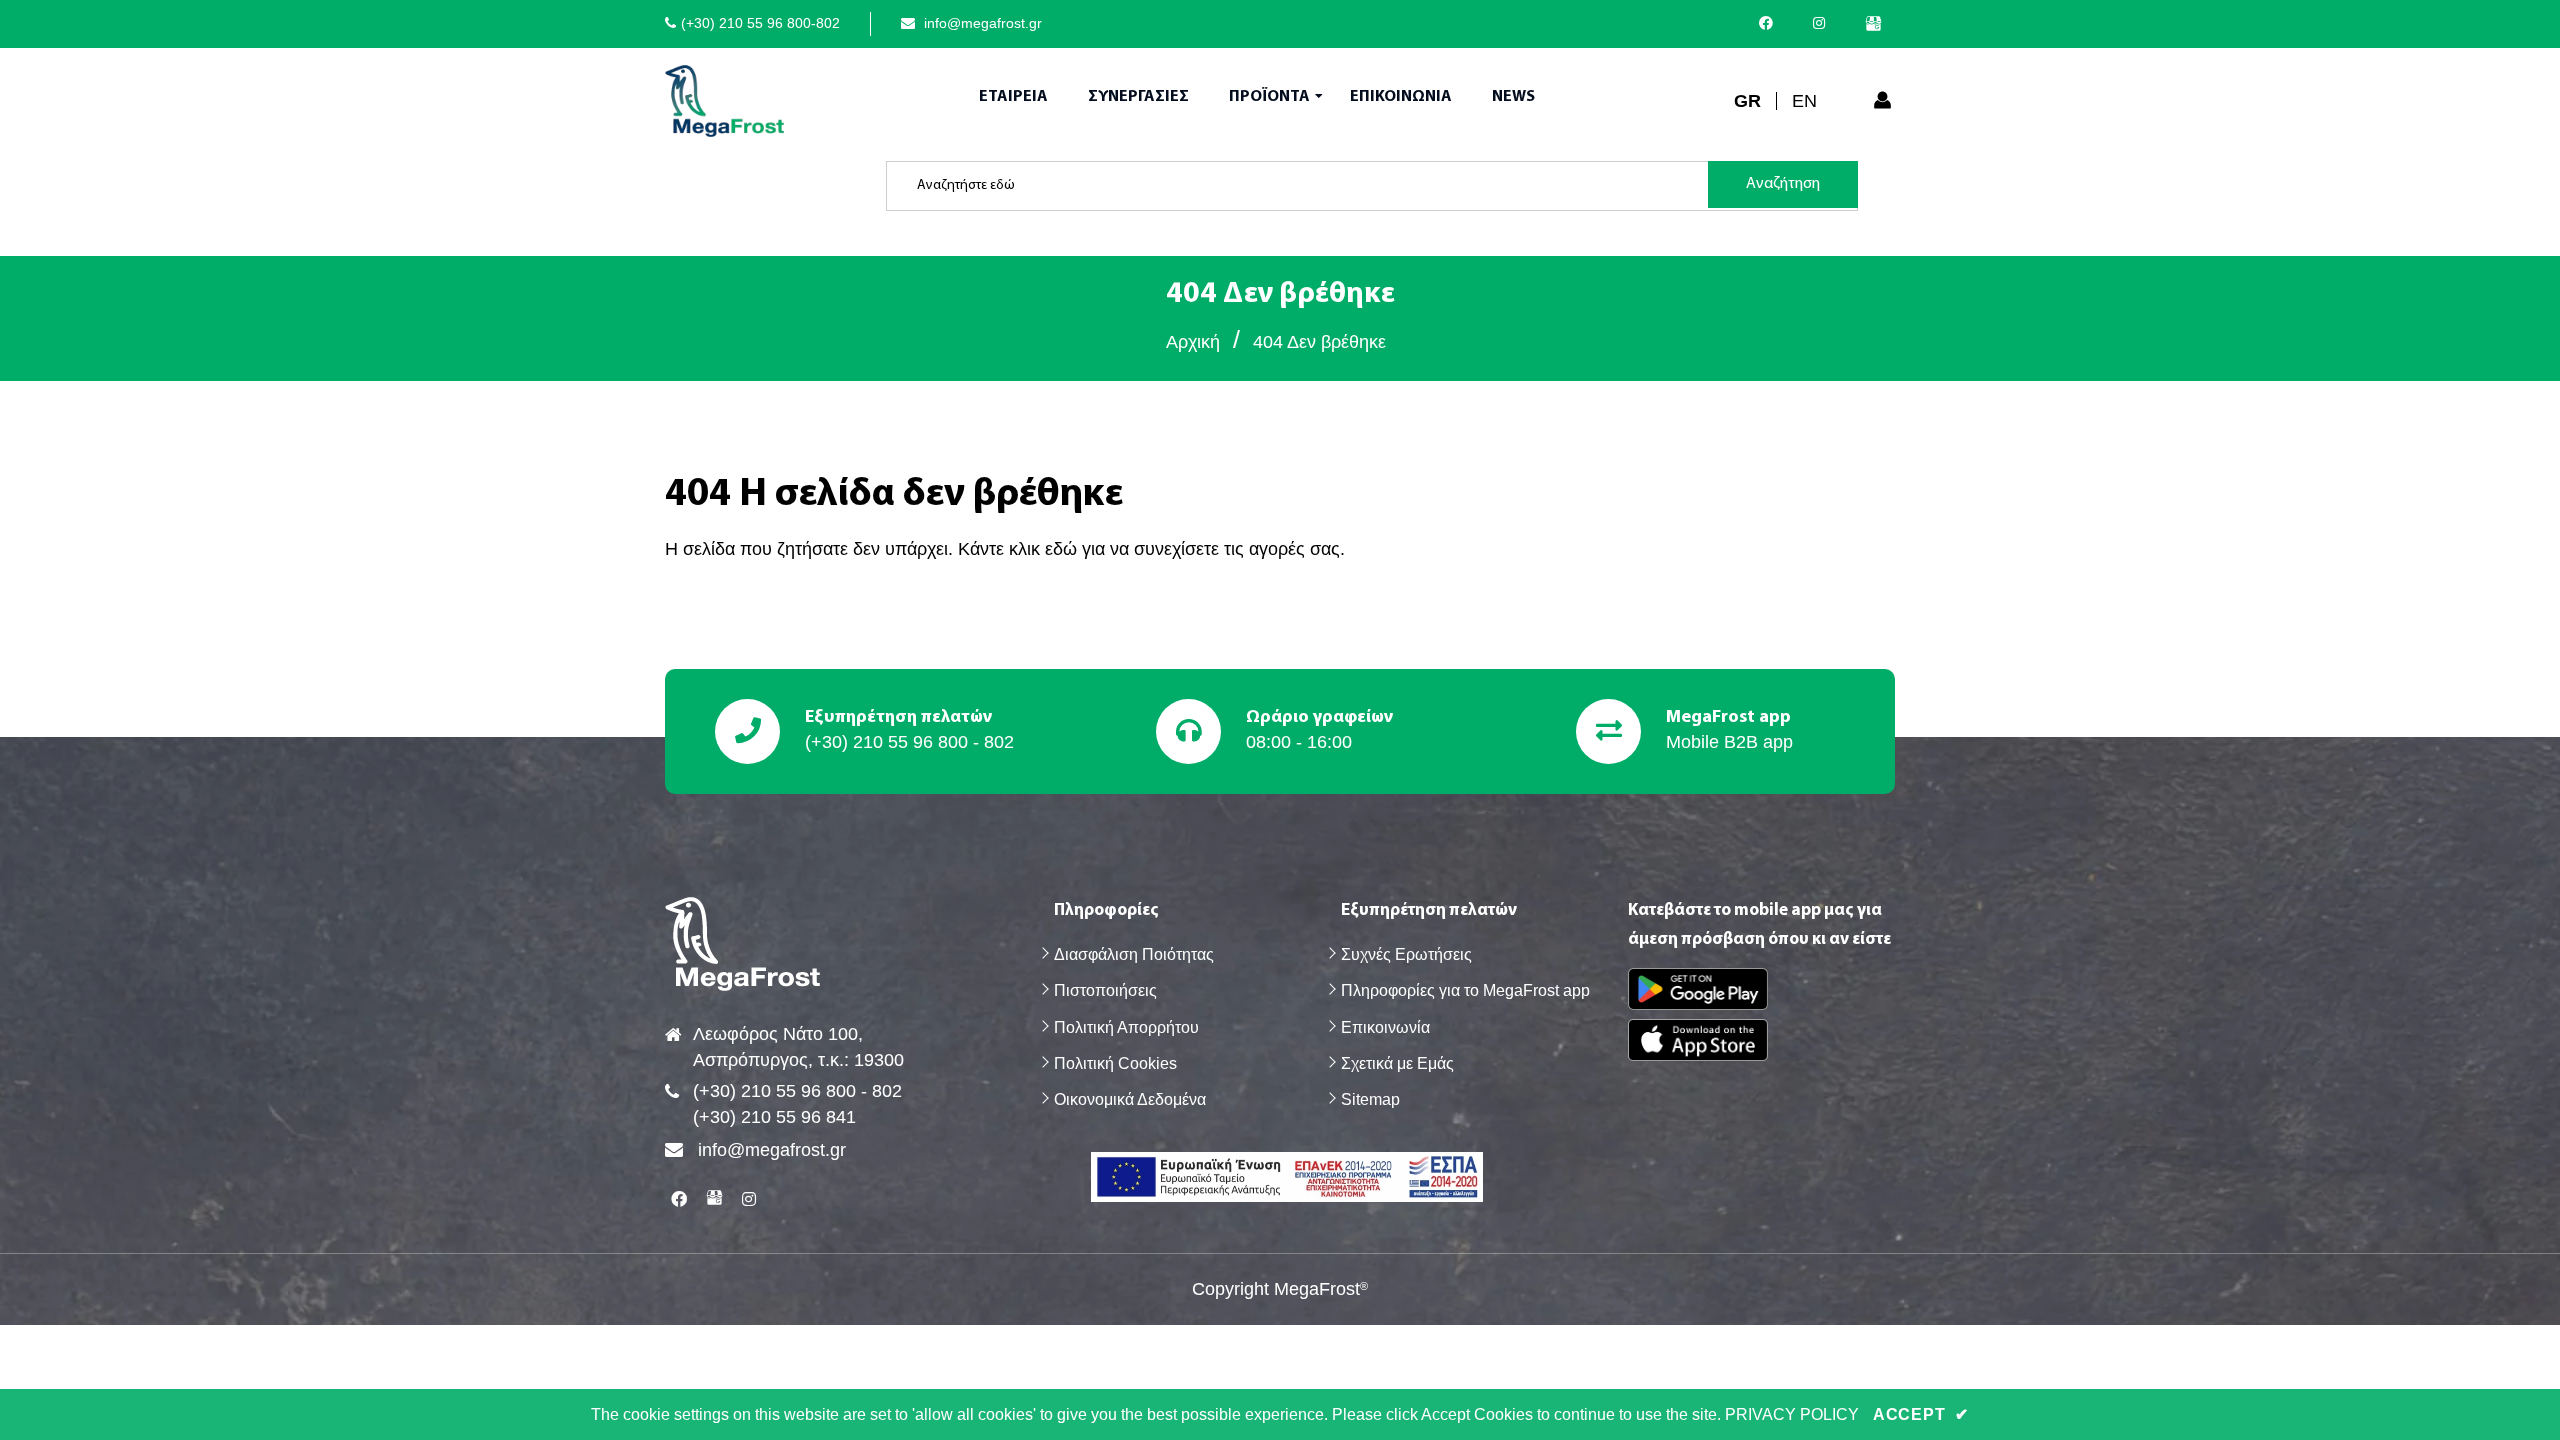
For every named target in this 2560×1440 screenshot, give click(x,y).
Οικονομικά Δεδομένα (1130, 1099)
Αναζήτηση (1783, 184)
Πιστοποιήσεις (1105, 990)
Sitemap (1370, 1099)
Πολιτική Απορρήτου (1126, 1027)
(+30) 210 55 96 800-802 (760, 23)
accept (1921, 1414)
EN (1804, 101)
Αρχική (1193, 342)
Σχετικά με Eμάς (1397, 1063)
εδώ (1061, 549)
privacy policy (1792, 1414)
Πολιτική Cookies (1115, 1063)
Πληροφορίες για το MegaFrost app (1465, 990)
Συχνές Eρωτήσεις (1406, 954)
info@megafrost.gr (981, 23)
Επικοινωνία (1385, 1027)
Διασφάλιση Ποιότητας (1134, 954)
